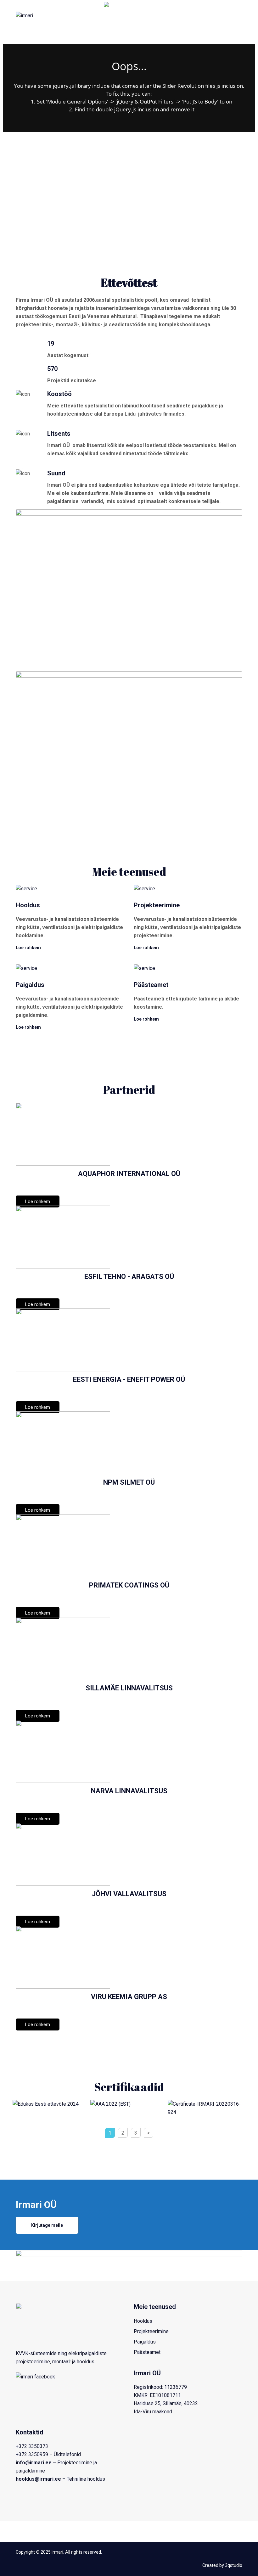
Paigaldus (145, 2342)
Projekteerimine (151, 2331)
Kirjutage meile (47, 2225)
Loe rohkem (28, 948)
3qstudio (234, 2565)
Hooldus (143, 2321)
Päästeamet (147, 2352)
